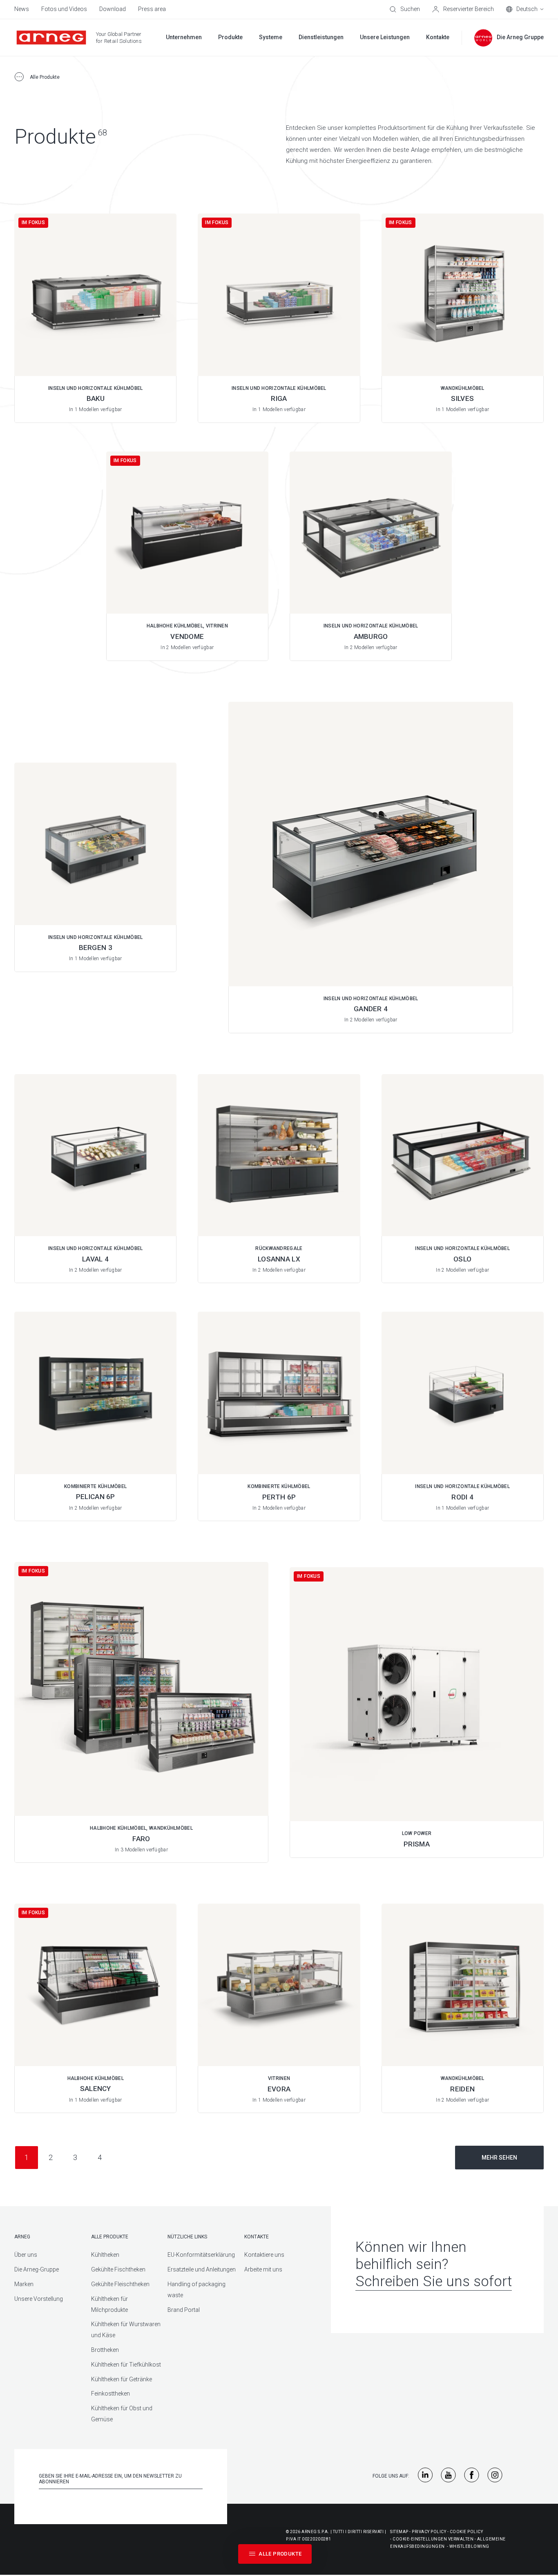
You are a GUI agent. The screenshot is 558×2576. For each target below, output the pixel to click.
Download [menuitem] (113, 9)
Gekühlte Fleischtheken (120, 2284)
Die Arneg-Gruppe (37, 2269)
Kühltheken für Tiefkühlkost (126, 2365)
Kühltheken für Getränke (122, 2379)
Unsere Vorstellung (39, 2299)
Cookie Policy (466, 2532)
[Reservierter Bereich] (463, 9)
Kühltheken (105, 2255)
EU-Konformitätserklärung (201, 2255)
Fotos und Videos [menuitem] (64, 9)
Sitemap (399, 2532)
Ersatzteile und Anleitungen (202, 2269)
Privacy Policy (429, 2532)
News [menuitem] (22, 9)
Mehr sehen (499, 2158)
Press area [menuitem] (152, 9)
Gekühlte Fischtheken (118, 2269)
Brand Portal (184, 2310)
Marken (24, 2284)
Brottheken (105, 2350)
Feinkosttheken (110, 2394)
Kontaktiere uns (264, 2255)
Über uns (26, 2255)
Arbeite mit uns (263, 2269)
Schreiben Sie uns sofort (434, 2281)
